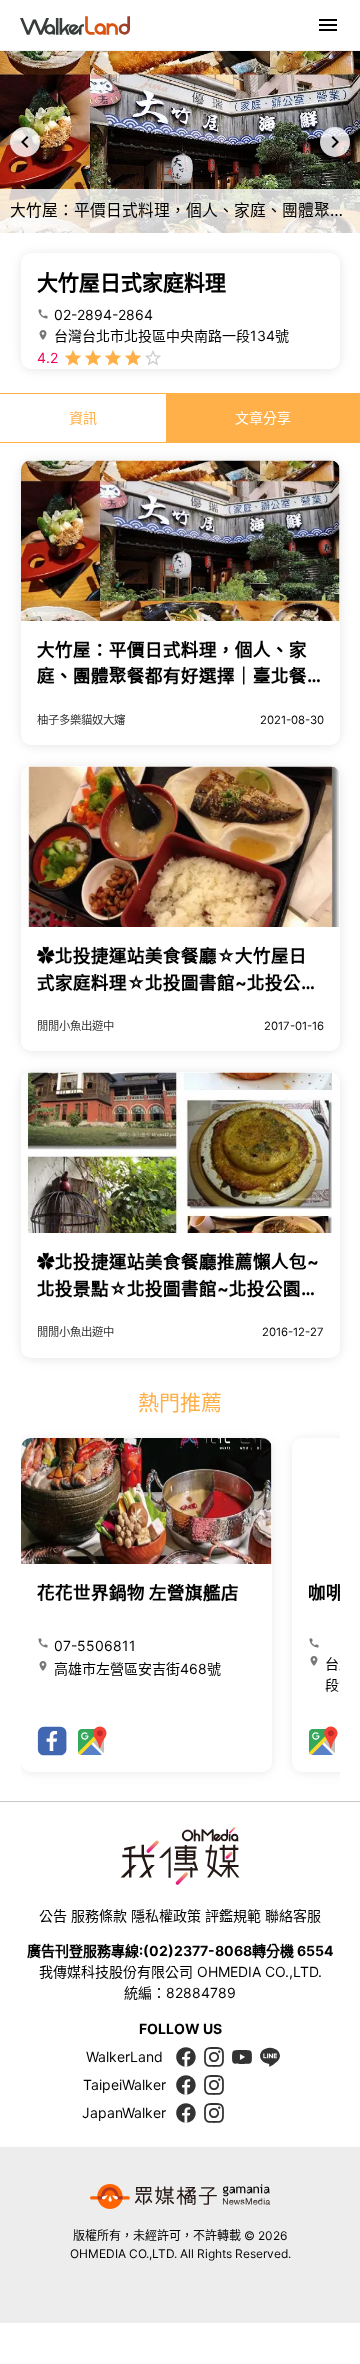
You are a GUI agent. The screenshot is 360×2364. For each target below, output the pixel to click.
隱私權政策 (166, 1915)
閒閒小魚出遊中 (75, 1026)
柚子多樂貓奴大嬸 (81, 720)
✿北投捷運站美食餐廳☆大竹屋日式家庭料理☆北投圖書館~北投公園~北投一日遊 (178, 982)
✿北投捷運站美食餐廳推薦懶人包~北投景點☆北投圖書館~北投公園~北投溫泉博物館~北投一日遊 (178, 1288)
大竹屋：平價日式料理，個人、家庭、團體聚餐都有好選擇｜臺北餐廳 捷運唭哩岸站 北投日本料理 (172, 676)
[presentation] (25, 142)
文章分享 (263, 417)
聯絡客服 (293, 1915)
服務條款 (99, 1915)
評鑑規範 (233, 1915)
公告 (53, 1915)
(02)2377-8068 (197, 1950)
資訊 (83, 417)
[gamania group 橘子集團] (180, 2197)
